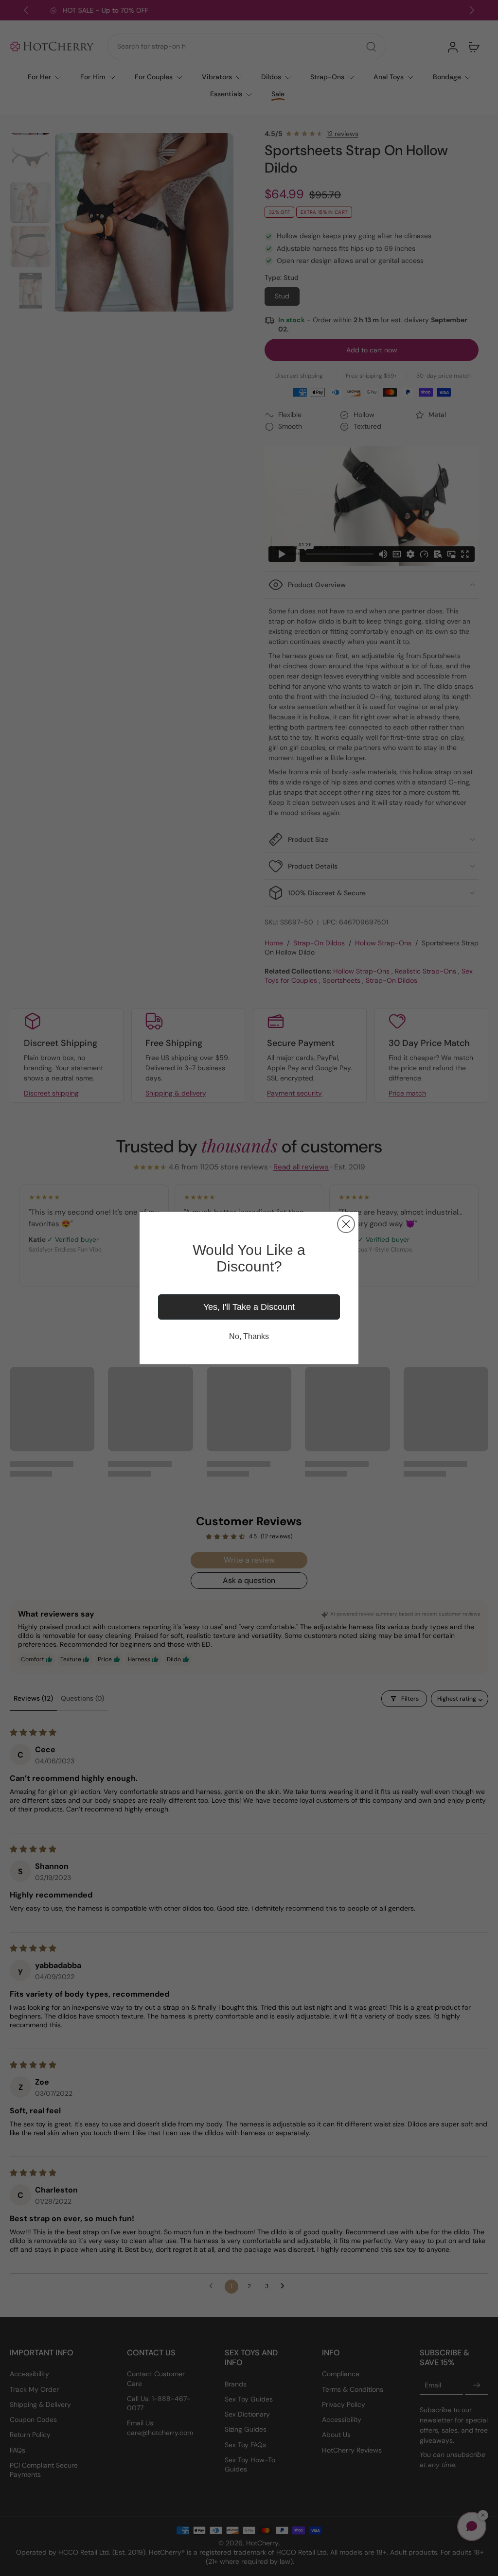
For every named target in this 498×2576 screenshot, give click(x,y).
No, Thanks (249, 1336)
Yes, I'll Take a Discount (249, 1307)
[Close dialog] (346, 1224)
